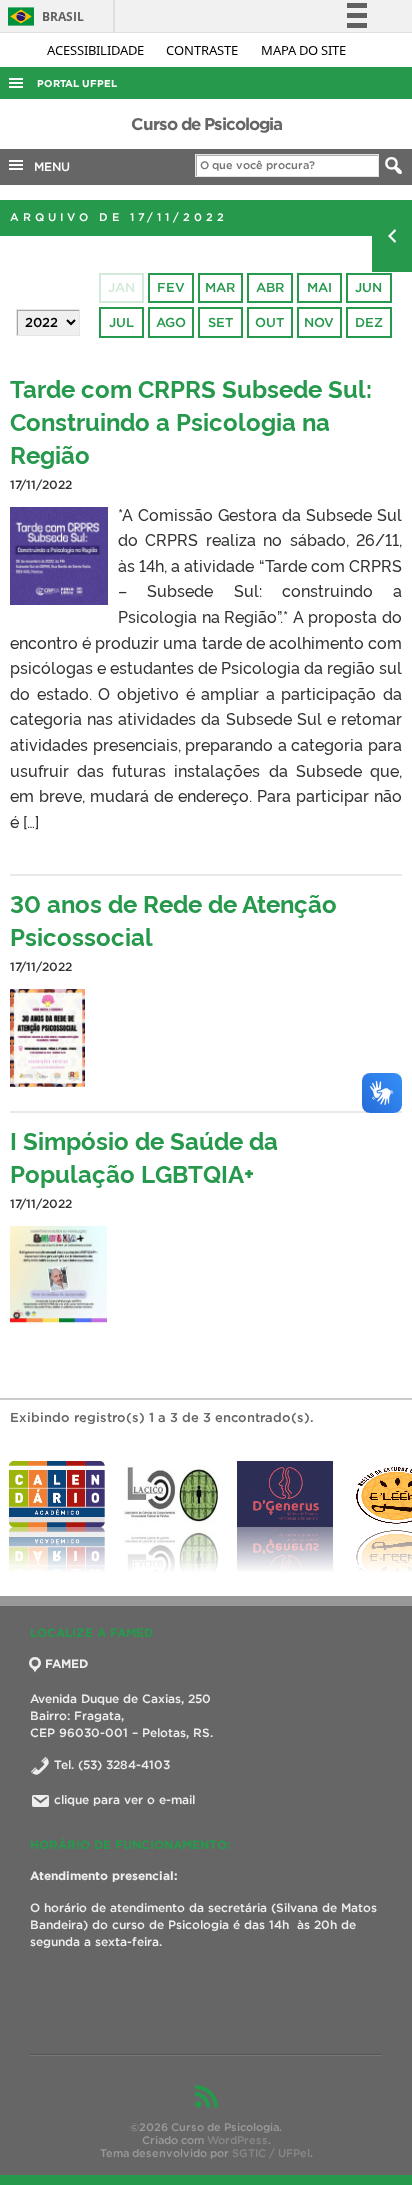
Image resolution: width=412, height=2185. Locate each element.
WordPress (237, 2140)
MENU (48, 166)
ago (171, 322)
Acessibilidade (97, 50)
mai (319, 287)
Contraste (203, 50)
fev (171, 287)
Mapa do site (303, 50)
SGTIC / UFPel (271, 2153)
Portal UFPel (77, 83)
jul (121, 322)
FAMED (66, 1663)
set (220, 322)
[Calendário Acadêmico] (57, 1517)
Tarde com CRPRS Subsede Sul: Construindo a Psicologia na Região (191, 420)
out (269, 322)
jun (368, 287)
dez (369, 322)
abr (270, 287)
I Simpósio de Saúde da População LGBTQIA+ (144, 1156)
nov (319, 322)
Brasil (42, 16)
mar (220, 287)
